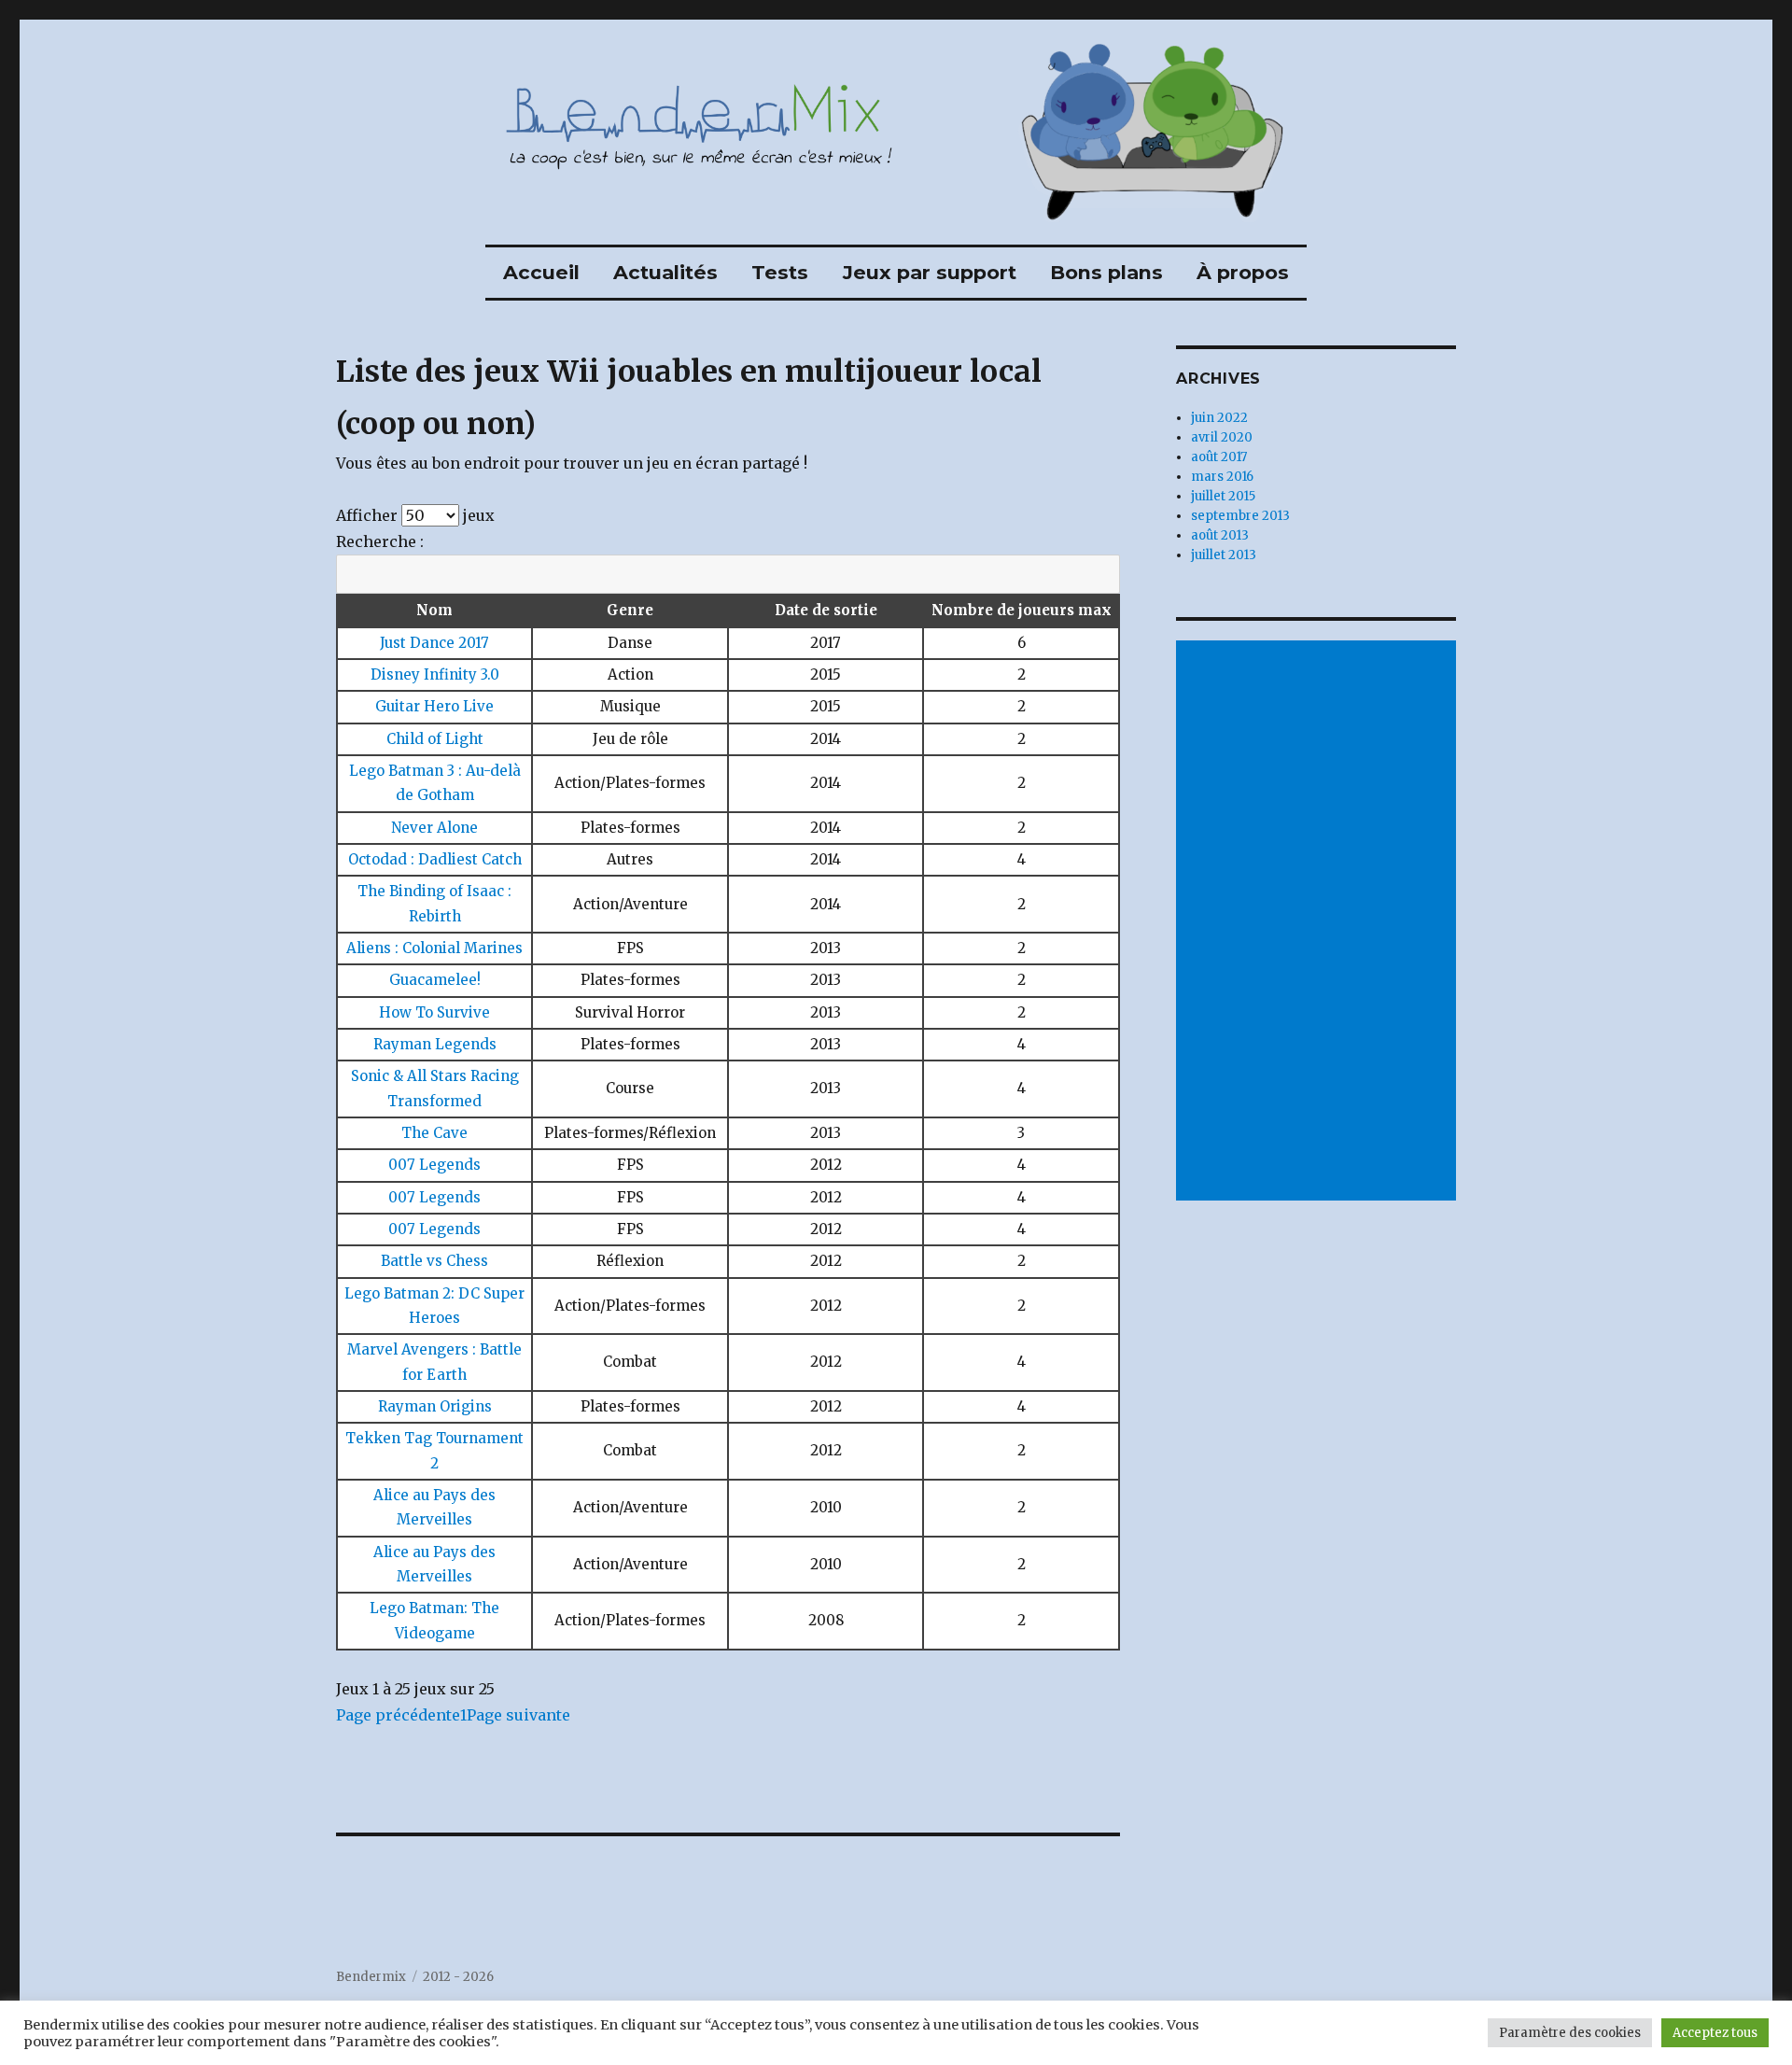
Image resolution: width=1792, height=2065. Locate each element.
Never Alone (434, 828)
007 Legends (434, 1165)
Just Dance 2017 (434, 643)
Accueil (541, 272)
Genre (630, 610)
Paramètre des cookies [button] (1570, 2033)
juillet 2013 (1224, 555)
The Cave (434, 1133)
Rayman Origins (435, 1406)
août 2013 (1220, 535)
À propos (1243, 272)
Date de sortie (826, 610)
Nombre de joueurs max (1022, 610)
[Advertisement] (1319, 922)
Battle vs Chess (434, 1261)
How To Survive (434, 1012)
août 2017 (1219, 457)
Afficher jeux (415, 515)
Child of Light (435, 739)
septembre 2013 (1240, 516)
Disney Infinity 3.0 (435, 674)
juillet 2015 (1223, 496)
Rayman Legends (435, 1044)
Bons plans (1106, 272)
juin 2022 (1219, 418)
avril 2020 (1222, 437)
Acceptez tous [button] (1715, 2033)
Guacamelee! (435, 980)
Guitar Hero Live (434, 706)
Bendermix (371, 1977)
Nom (434, 610)
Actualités (665, 272)
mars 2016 (1222, 477)
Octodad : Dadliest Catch (435, 859)
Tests (780, 272)
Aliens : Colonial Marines (434, 948)
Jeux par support (930, 272)
